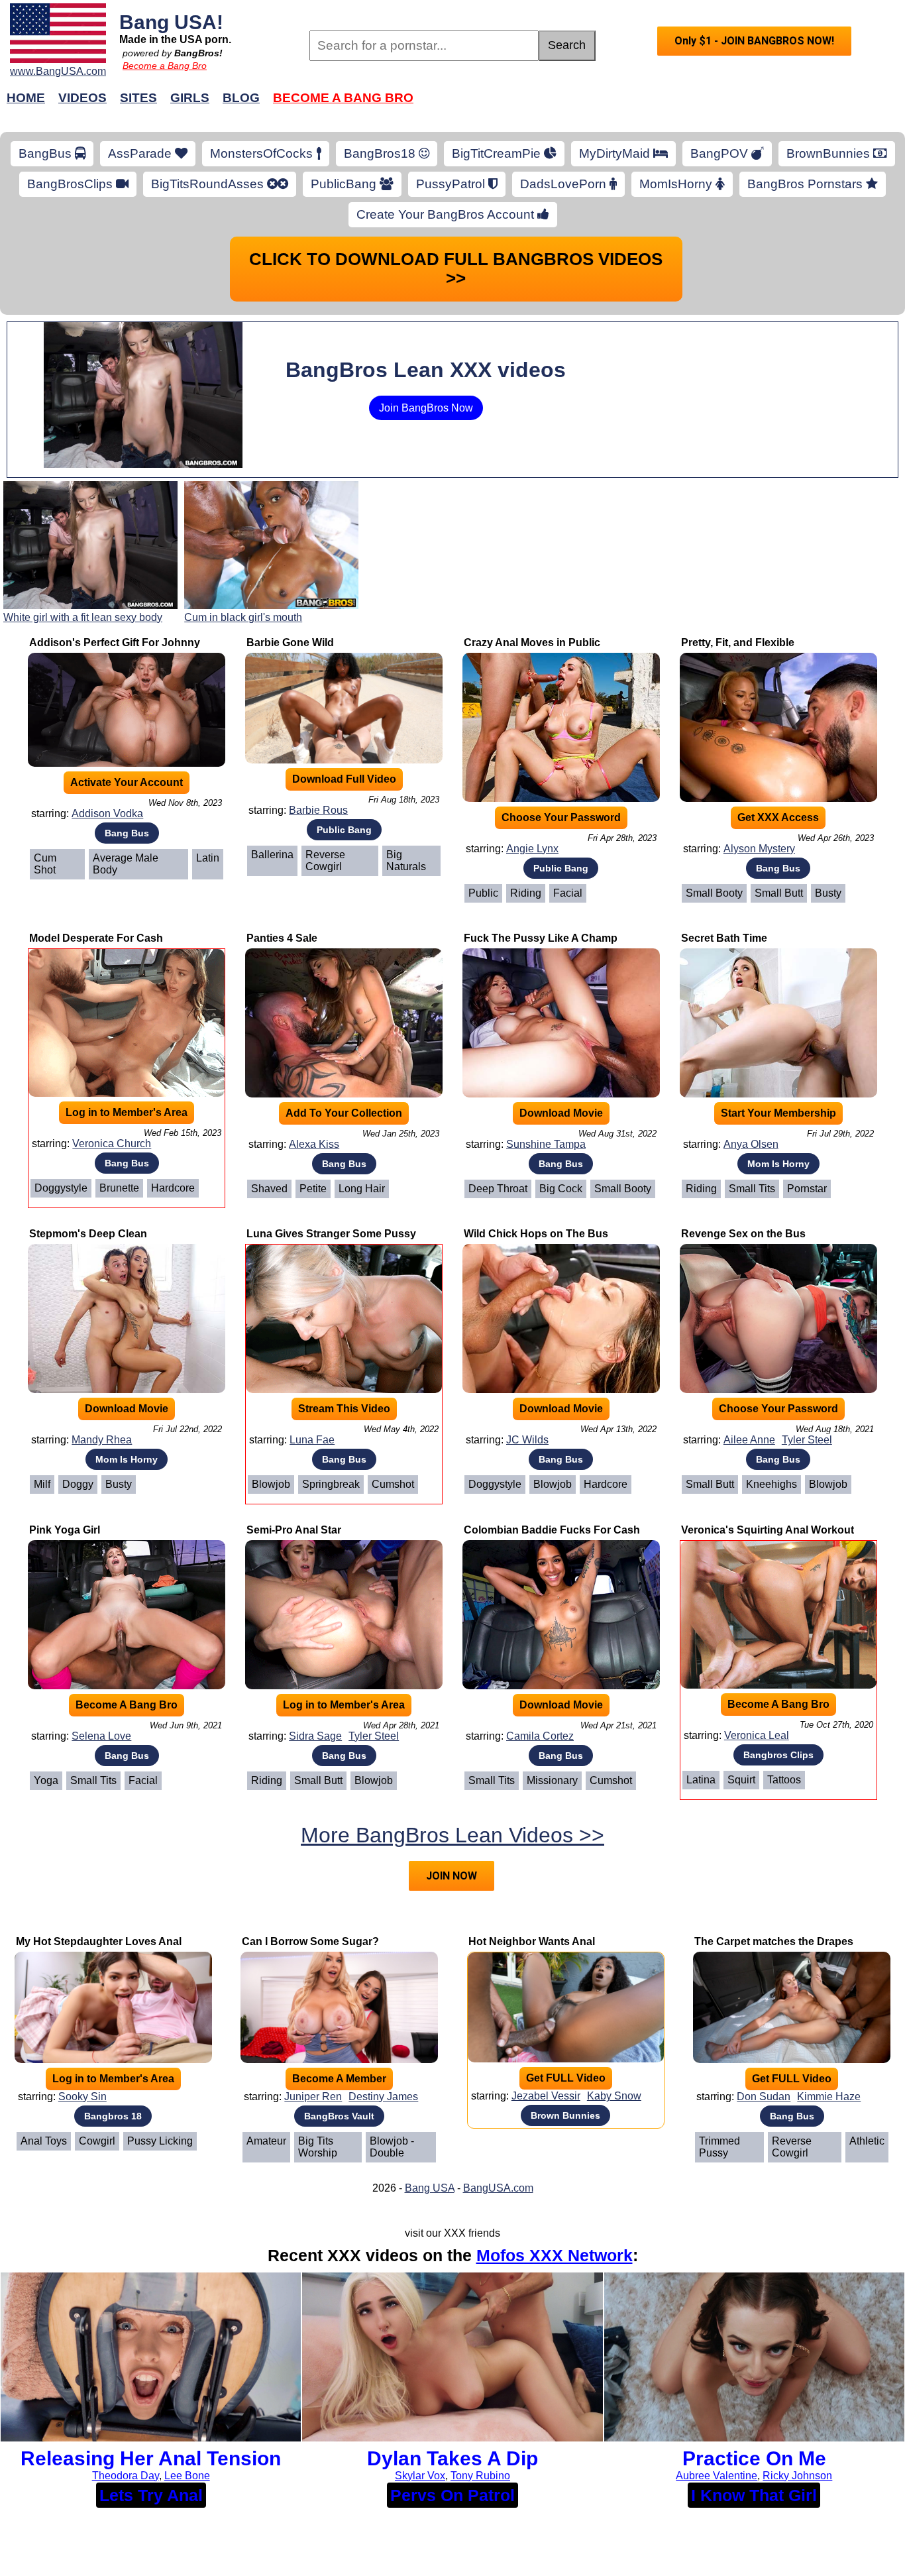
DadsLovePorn (565, 184)
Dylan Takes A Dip (452, 2458)
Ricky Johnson (797, 2476)
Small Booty (714, 893)
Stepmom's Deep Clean (88, 1234)
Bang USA (430, 2188)
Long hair (362, 1189)
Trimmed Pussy (719, 2147)
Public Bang (344, 830)
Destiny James (383, 2097)
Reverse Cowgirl (325, 861)
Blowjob (271, 1484)
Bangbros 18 (113, 2116)
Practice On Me (754, 2458)
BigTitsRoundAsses (209, 184)
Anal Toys (44, 2141)
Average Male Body (126, 864)
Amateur (266, 2141)
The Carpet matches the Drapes (774, 1941)
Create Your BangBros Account (447, 214)
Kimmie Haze (829, 2097)
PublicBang (345, 184)
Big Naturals (406, 861)
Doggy (78, 1484)
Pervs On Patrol (452, 2495)
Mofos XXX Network (555, 2255)
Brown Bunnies (565, 2115)
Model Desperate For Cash (96, 938)
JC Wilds (527, 1440)
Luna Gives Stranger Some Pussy (331, 1234)
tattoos (784, 1780)
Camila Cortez (540, 1736)
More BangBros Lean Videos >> (452, 1835)
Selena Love (101, 1736)
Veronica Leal (757, 1735)
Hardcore (173, 1188)
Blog (241, 98)
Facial (568, 893)
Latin (208, 858)
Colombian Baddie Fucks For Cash (552, 1530)
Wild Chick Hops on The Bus (536, 1234)
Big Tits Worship (318, 2147)
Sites (138, 98)
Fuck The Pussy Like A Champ (541, 938)
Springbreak (331, 1484)
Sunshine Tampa (546, 1144)
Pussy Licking (160, 2141)
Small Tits (752, 1189)
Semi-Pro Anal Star (294, 1530)
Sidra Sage (315, 1736)
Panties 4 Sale (282, 938)
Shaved (269, 1189)
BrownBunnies (830, 153)
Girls (190, 98)
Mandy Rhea (102, 1440)
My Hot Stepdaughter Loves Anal (99, 1941)
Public (483, 893)
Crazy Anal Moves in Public (532, 643)
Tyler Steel (807, 1440)
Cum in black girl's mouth (243, 617)
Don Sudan (764, 2097)
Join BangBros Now (426, 408)
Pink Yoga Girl (65, 1530)
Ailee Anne (749, 1440)
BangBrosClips (72, 184)
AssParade (141, 153)
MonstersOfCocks (263, 153)
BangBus (47, 153)
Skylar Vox (420, 2476)
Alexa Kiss (314, 1144)
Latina (701, 1780)
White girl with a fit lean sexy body (83, 617)
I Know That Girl (754, 2495)
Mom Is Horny (778, 1164)
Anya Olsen (751, 1144)
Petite (313, 1189)
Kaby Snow (614, 2096)
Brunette (119, 1188)
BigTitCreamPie (498, 153)
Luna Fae (312, 1440)
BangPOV (721, 153)
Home (26, 98)
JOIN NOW (452, 1876)
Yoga (46, 1780)
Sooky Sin (82, 2097)
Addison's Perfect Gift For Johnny (115, 643)
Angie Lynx (532, 849)
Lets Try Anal (151, 2495)
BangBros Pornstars (807, 184)
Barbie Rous (318, 810)
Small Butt (779, 893)
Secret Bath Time (724, 938)
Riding (526, 893)
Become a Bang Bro (165, 66)
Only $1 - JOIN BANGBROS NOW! (754, 41)
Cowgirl (97, 2141)
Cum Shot (45, 864)
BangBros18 (381, 153)
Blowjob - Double (392, 2147)
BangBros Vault (339, 2116)
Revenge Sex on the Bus (743, 1234)
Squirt (741, 1780)
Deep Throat (498, 1189)
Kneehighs (772, 1484)
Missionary (552, 1780)
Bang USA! (171, 22)
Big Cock (561, 1189)
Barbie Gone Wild (290, 643)
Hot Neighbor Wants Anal (532, 1941)
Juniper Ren (313, 2097)
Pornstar (807, 1189)
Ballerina (272, 855)
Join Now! (663, 104)
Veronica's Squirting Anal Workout (768, 1530)
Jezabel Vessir (546, 2096)
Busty (828, 893)
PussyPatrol (452, 184)
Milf (42, 1484)
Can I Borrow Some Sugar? (310, 1941)
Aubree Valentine (717, 2476)
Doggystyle (61, 1188)
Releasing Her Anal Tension (151, 2458)
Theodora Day (126, 2476)
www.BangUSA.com (58, 71)
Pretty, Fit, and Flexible (738, 643)
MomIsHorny (677, 184)
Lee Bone (187, 2476)
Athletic (867, 2141)
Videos (82, 98)
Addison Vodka (107, 813)
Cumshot (393, 1484)
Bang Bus (127, 833)
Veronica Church (112, 1144)
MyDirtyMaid (616, 153)
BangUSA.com (498, 2188)
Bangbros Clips (778, 1755)
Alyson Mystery (759, 849)
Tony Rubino (480, 2476)
